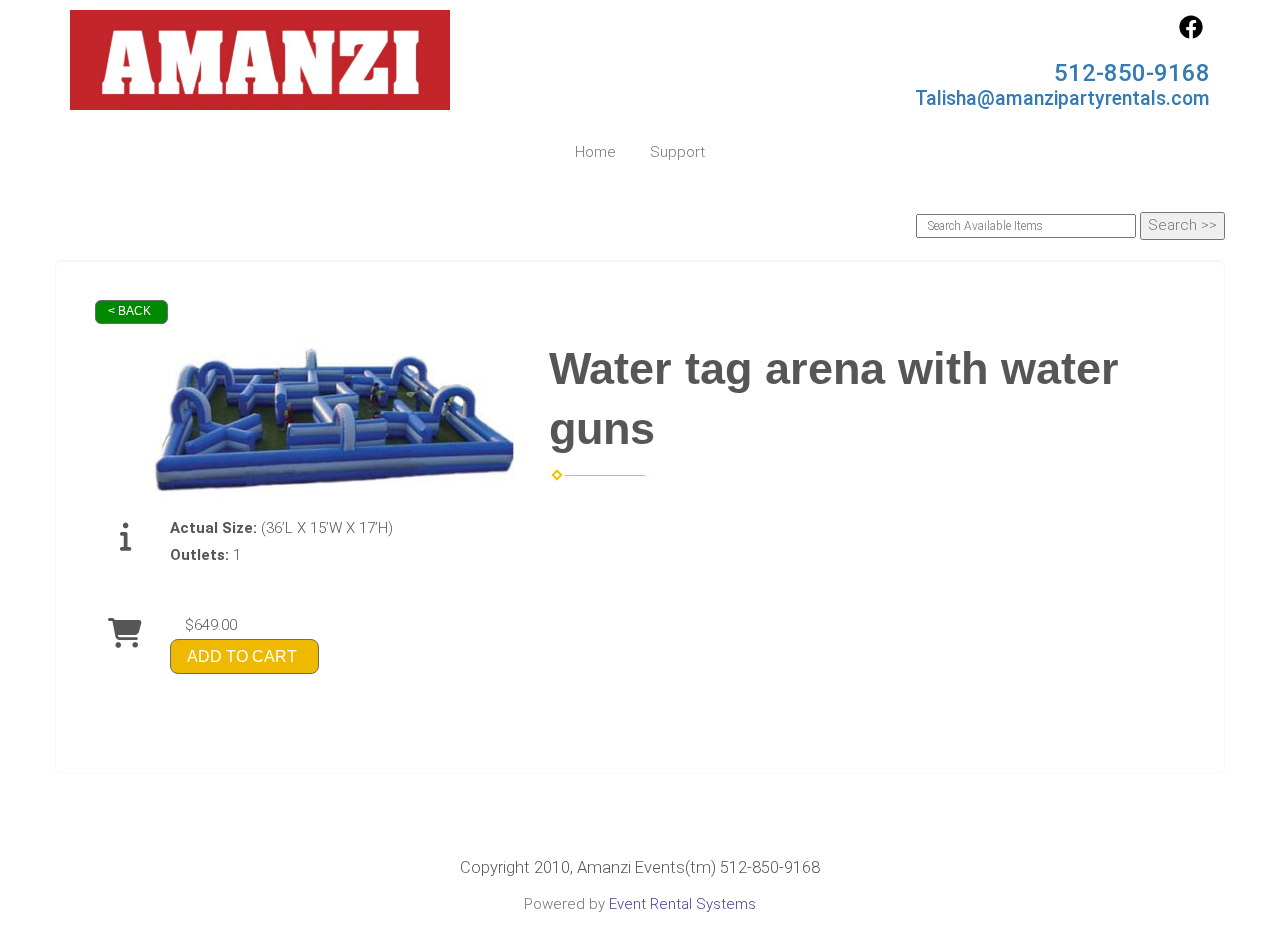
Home (595, 152)
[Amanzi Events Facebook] (1191, 34)
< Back (129, 311)
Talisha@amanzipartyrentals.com (1062, 98)
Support (677, 152)
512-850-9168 (1132, 73)
